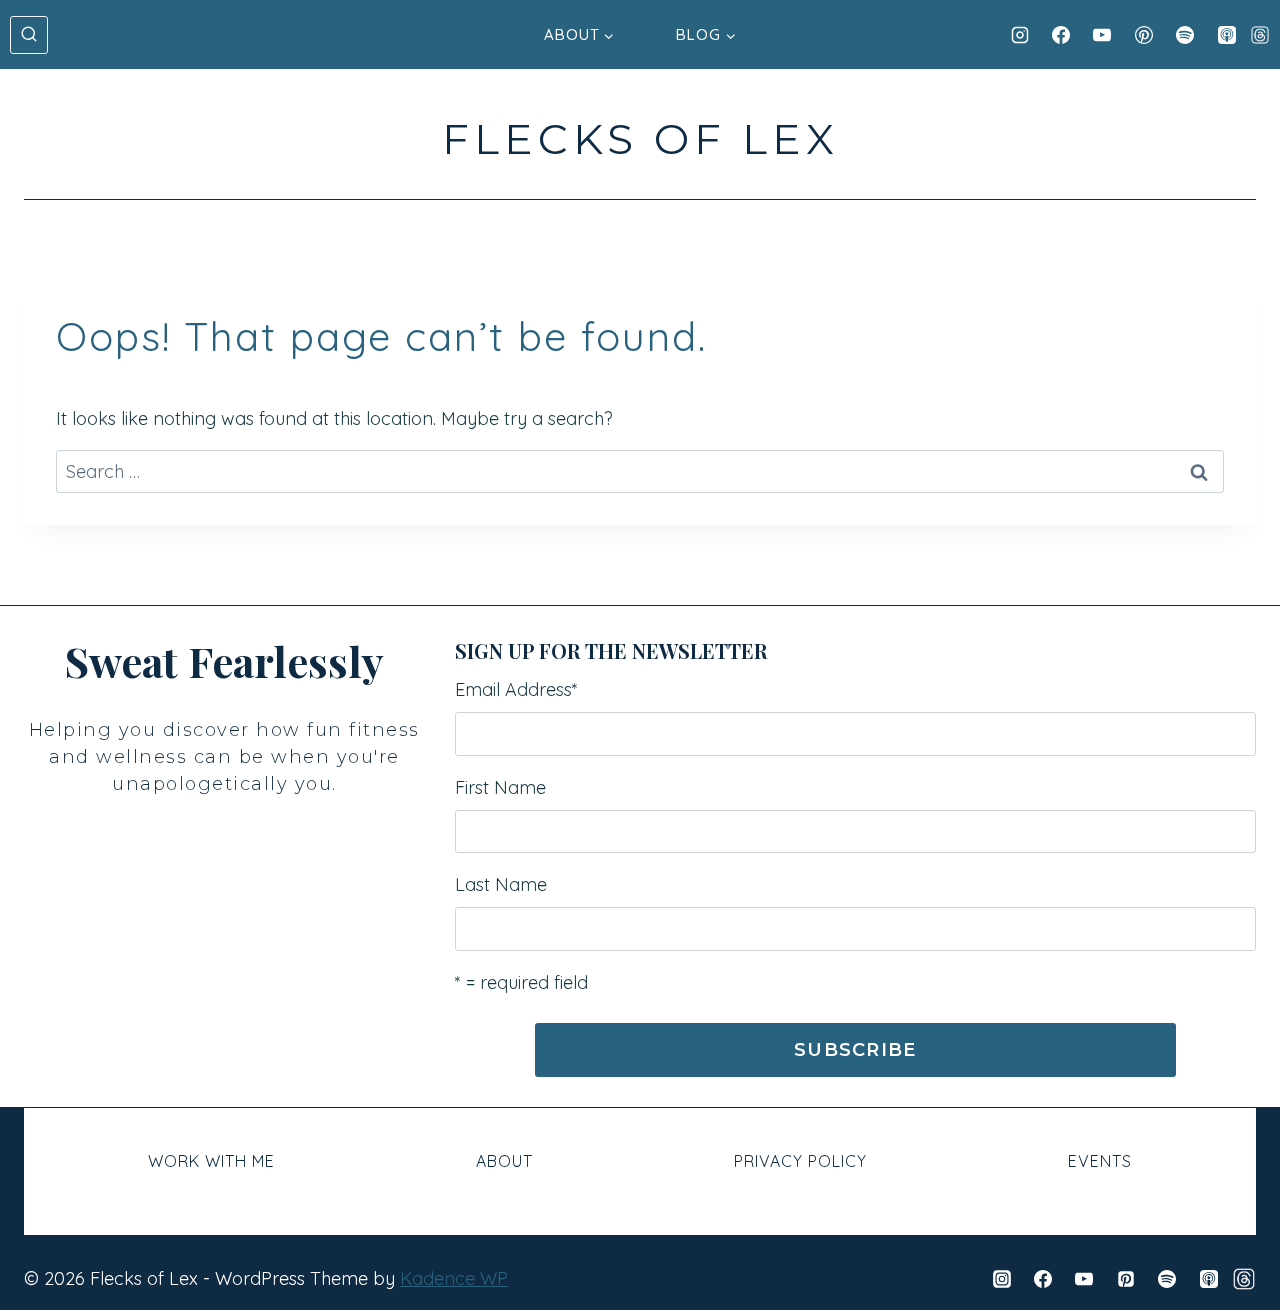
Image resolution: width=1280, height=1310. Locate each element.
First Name (500, 787)
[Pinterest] (1144, 35)
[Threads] (1260, 35)
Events (1100, 1161)
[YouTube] (1102, 35)
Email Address (516, 689)
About (504, 1161)
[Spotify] (1185, 35)
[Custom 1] (1244, 1279)
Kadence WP (454, 1278)
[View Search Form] (29, 35)
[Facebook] (1061, 35)
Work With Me (211, 1161)
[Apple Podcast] (1227, 35)
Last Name (501, 884)
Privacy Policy (800, 1161)
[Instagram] (1020, 35)
